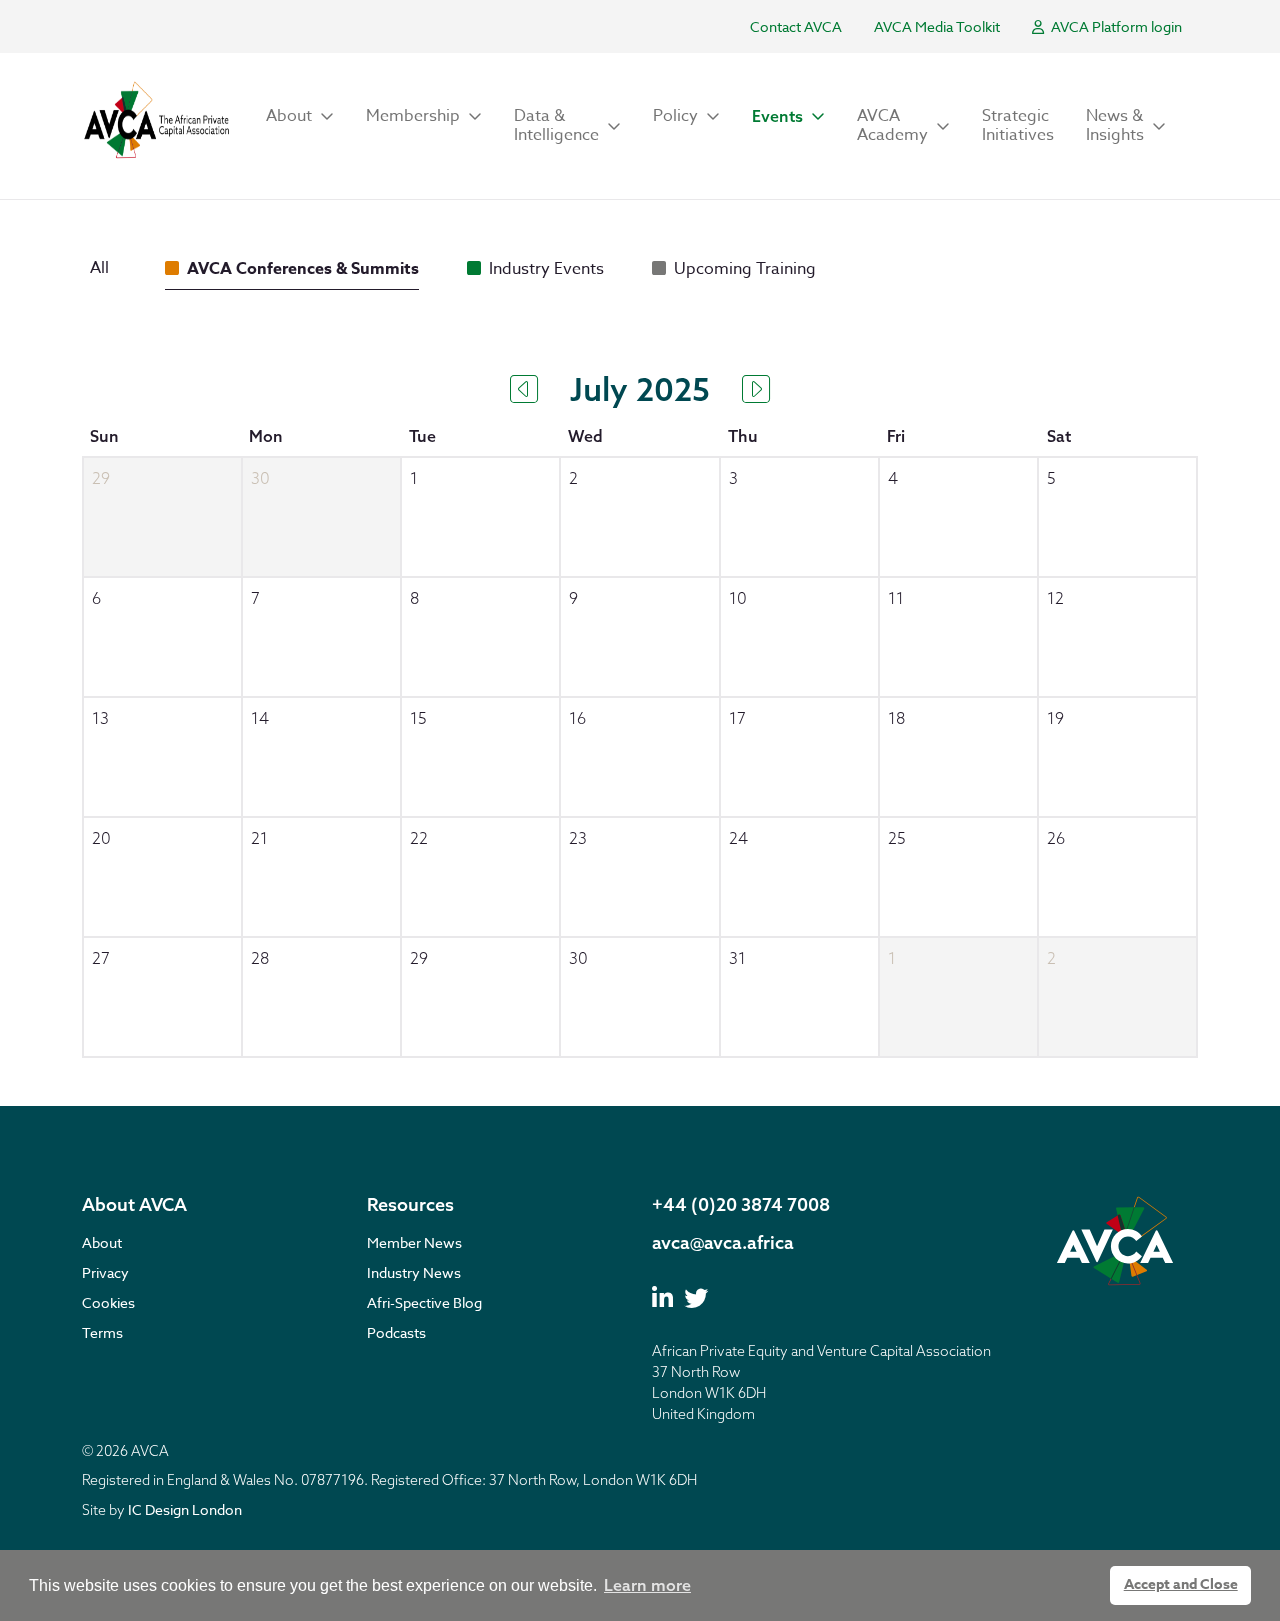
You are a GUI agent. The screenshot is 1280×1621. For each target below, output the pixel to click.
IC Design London (185, 1509)
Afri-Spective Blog (424, 1302)
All (99, 268)
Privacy (105, 1272)
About (102, 1242)
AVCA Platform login (1115, 26)
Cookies (108, 1302)
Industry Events (546, 269)
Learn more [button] (647, 1585)
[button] (300, 116)
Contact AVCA (796, 26)
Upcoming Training (745, 269)
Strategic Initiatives (1018, 125)
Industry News (414, 1272)
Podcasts (396, 1332)
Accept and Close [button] (1181, 1584)
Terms (102, 1332)
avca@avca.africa (723, 1242)
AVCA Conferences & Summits (303, 269)
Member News (414, 1242)
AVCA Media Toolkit (937, 26)
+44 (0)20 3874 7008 (741, 1204)
